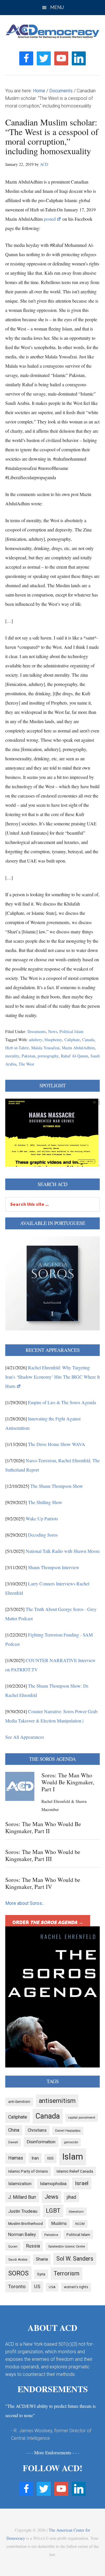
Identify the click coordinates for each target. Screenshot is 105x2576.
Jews (51, 2197)
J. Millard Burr (22, 2197)
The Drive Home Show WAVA (57, 1444)
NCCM (80, 2224)
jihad (71, 2197)
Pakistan (28, 1056)
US (37, 2286)
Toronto (17, 2286)
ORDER (48, 1922)
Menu (57, 7)
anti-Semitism (19, 2102)
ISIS (50, 2158)
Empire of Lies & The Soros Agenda (62, 1402)
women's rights (76, 2287)
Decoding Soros (43, 1535)
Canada (88, 1040)
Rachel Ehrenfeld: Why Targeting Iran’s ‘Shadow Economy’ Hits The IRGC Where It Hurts (52, 1377)
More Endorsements (53, 2452)
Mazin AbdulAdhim (78, 1048)
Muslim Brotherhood (26, 2224)
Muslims (59, 2223)
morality (12, 1056)
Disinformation (41, 2142)
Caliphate (72, 1040)
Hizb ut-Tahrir (17, 1048)
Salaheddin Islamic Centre (67, 2247)
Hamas (16, 2158)
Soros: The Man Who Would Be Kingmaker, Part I (68, 1782)
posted (50, 219)
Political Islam (71, 1031)
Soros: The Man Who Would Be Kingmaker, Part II (43, 1827)
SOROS (18, 2273)
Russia (33, 2246)
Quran (13, 2246)
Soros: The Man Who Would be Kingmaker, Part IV (43, 1883)
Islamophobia (53, 2184)
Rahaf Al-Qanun (75, 1056)
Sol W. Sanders (75, 2259)
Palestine (51, 2235)
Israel (82, 2183)
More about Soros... (25, 1903)
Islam (73, 2157)
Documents (37, 1031)
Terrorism (66, 2273)
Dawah (13, 2142)
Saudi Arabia (18, 2259)
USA (52, 2287)
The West (26, 1064)
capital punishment (82, 2118)
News (53, 1031)
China (14, 2130)
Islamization (20, 2184)
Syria (41, 2274)
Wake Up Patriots (42, 1518)
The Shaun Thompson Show (57, 1486)
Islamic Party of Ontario (28, 2171)
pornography (48, 1056)
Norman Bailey (22, 2235)
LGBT (53, 2211)
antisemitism (57, 2101)
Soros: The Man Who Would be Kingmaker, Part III (43, 1855)
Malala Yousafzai (45, 1048)
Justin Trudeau (23, 2211)
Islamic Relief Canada (75, 2171)
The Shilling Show (45, 1502)
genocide (71, 2142)
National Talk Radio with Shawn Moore (63, 1551)
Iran (35, 2158)
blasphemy (53, 1040)
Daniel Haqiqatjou (68, 2131)
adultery (36, 1040)
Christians (37, 2130)
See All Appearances (25, 1737)
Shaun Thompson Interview (54, 1567)
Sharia (42, 2259)
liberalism (76, 2212)
